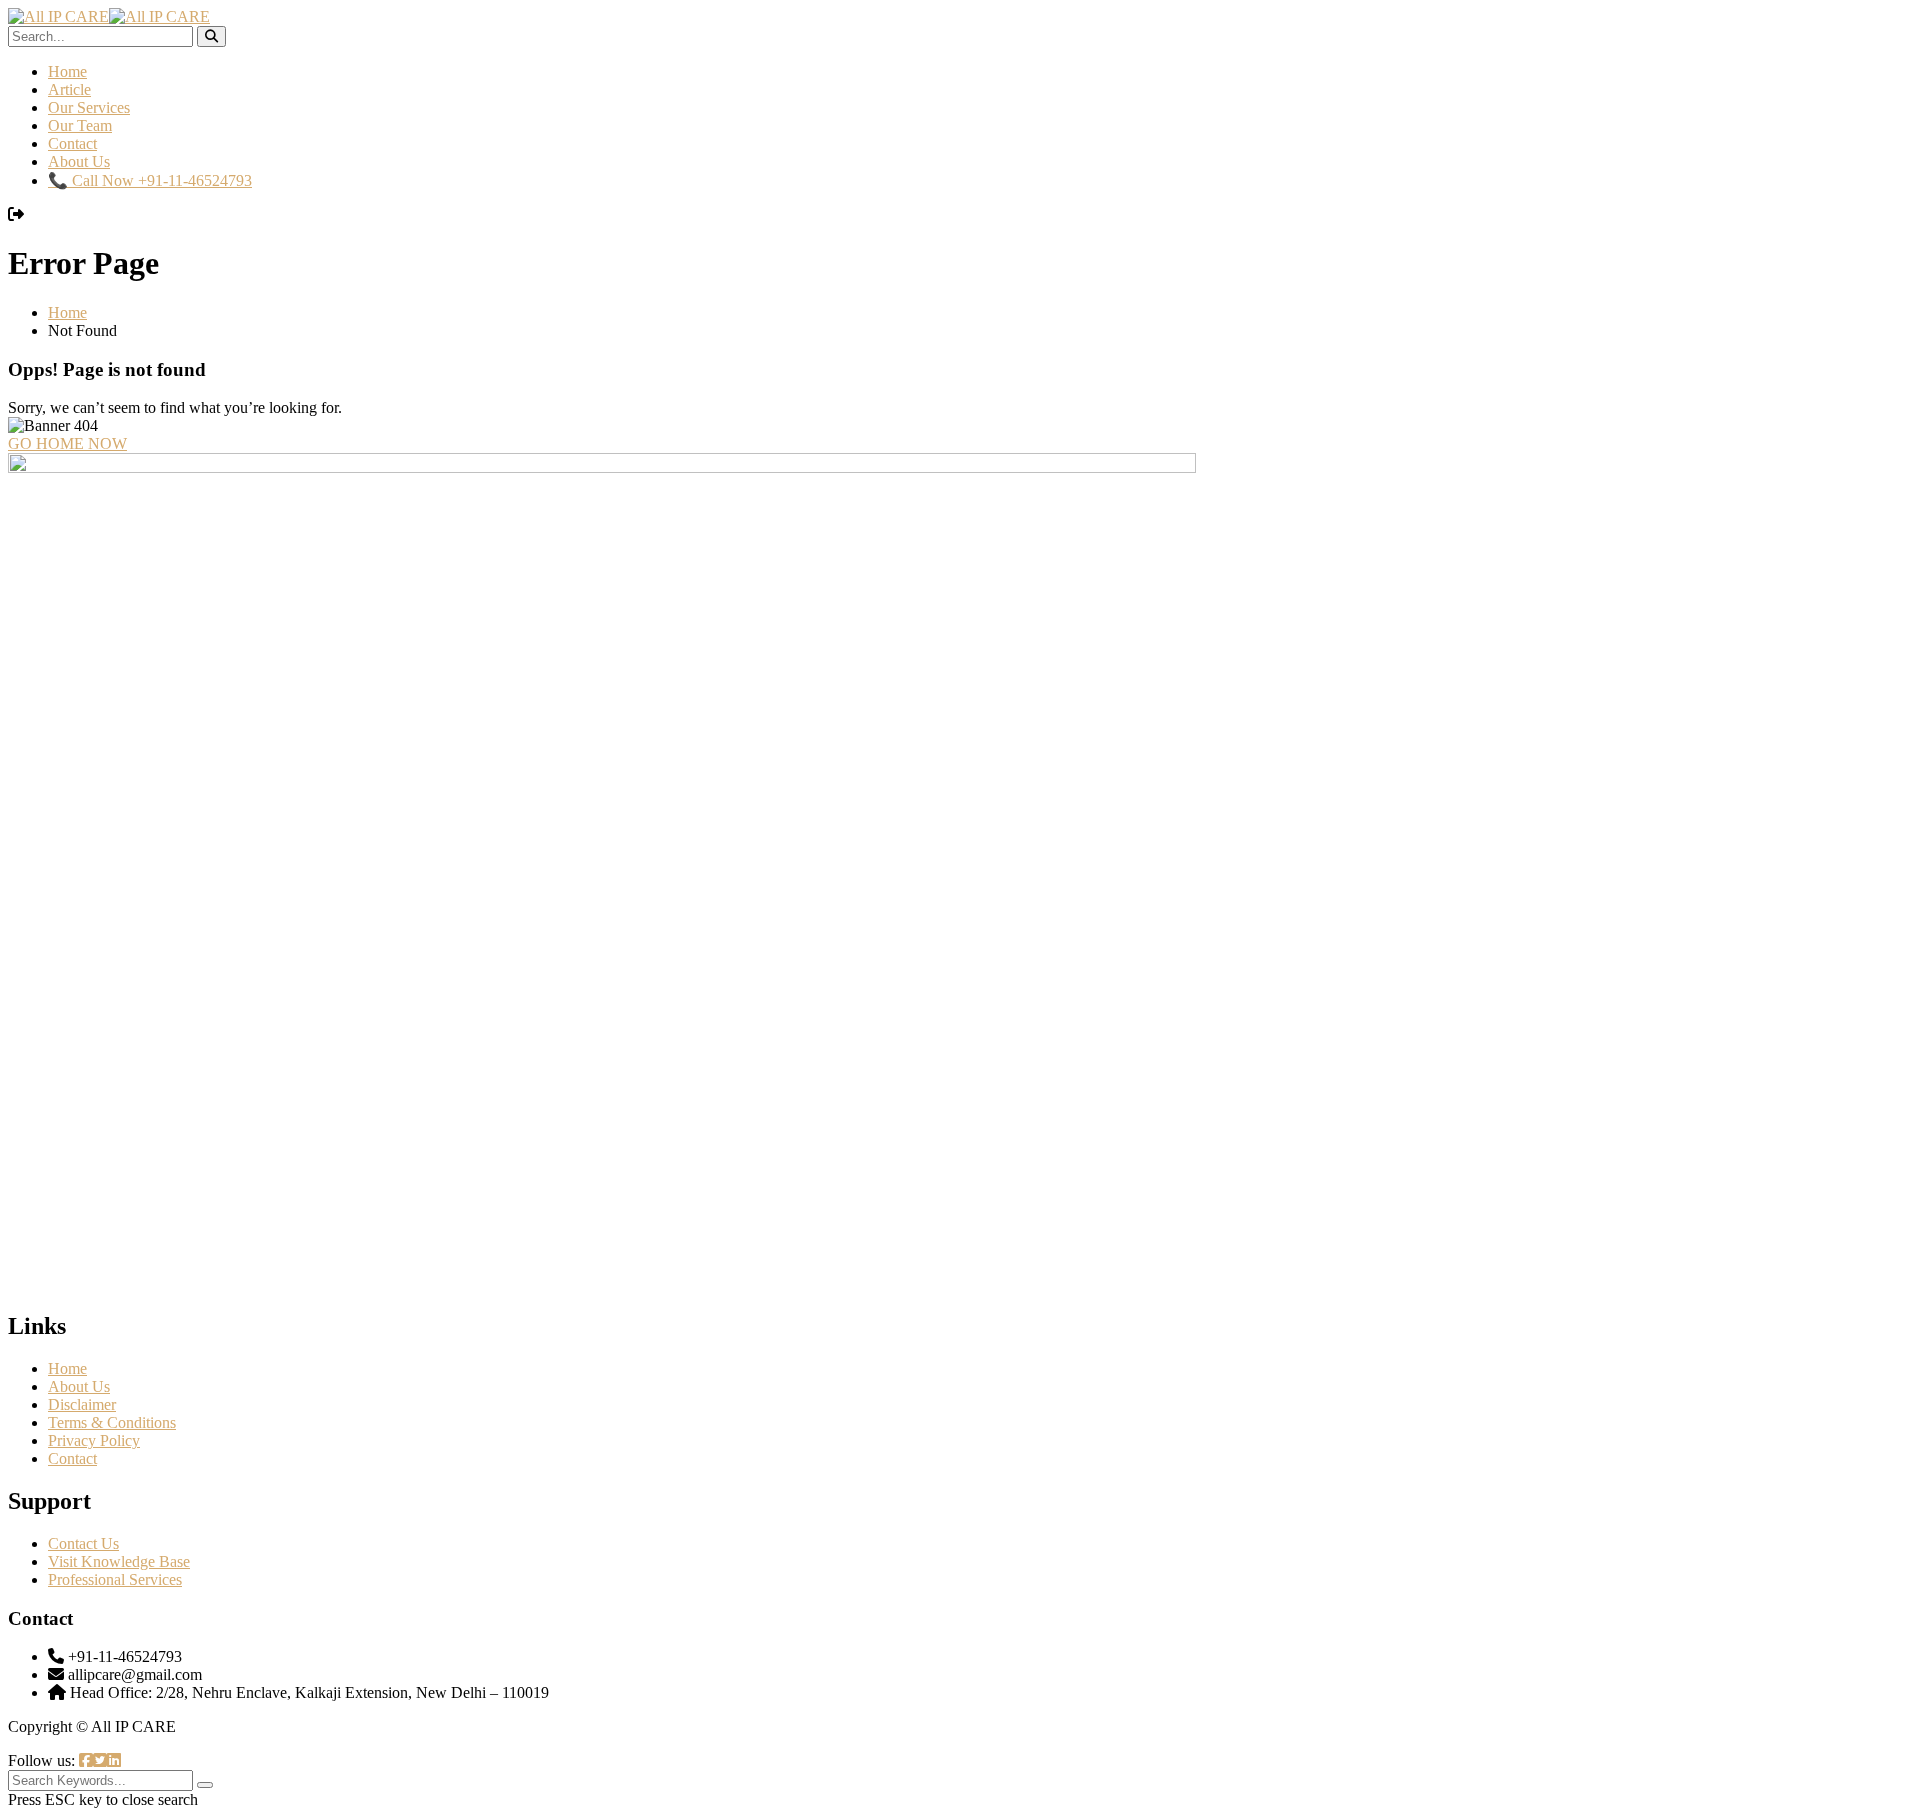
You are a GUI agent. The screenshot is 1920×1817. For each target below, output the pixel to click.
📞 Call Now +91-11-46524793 (150, 180)
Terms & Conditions (112, 1422)
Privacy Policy (94, 1440)
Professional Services (115, 1579)
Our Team (80, 125)
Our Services (89, 107)
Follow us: (43, 1760)
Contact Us (83, 1543)
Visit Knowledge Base (119, 1561)
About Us (79, 161)
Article (69, 89)
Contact (72, 143)
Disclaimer (82, 1404)
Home (67, 71)
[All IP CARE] (58, 16)
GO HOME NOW (67, 443)
